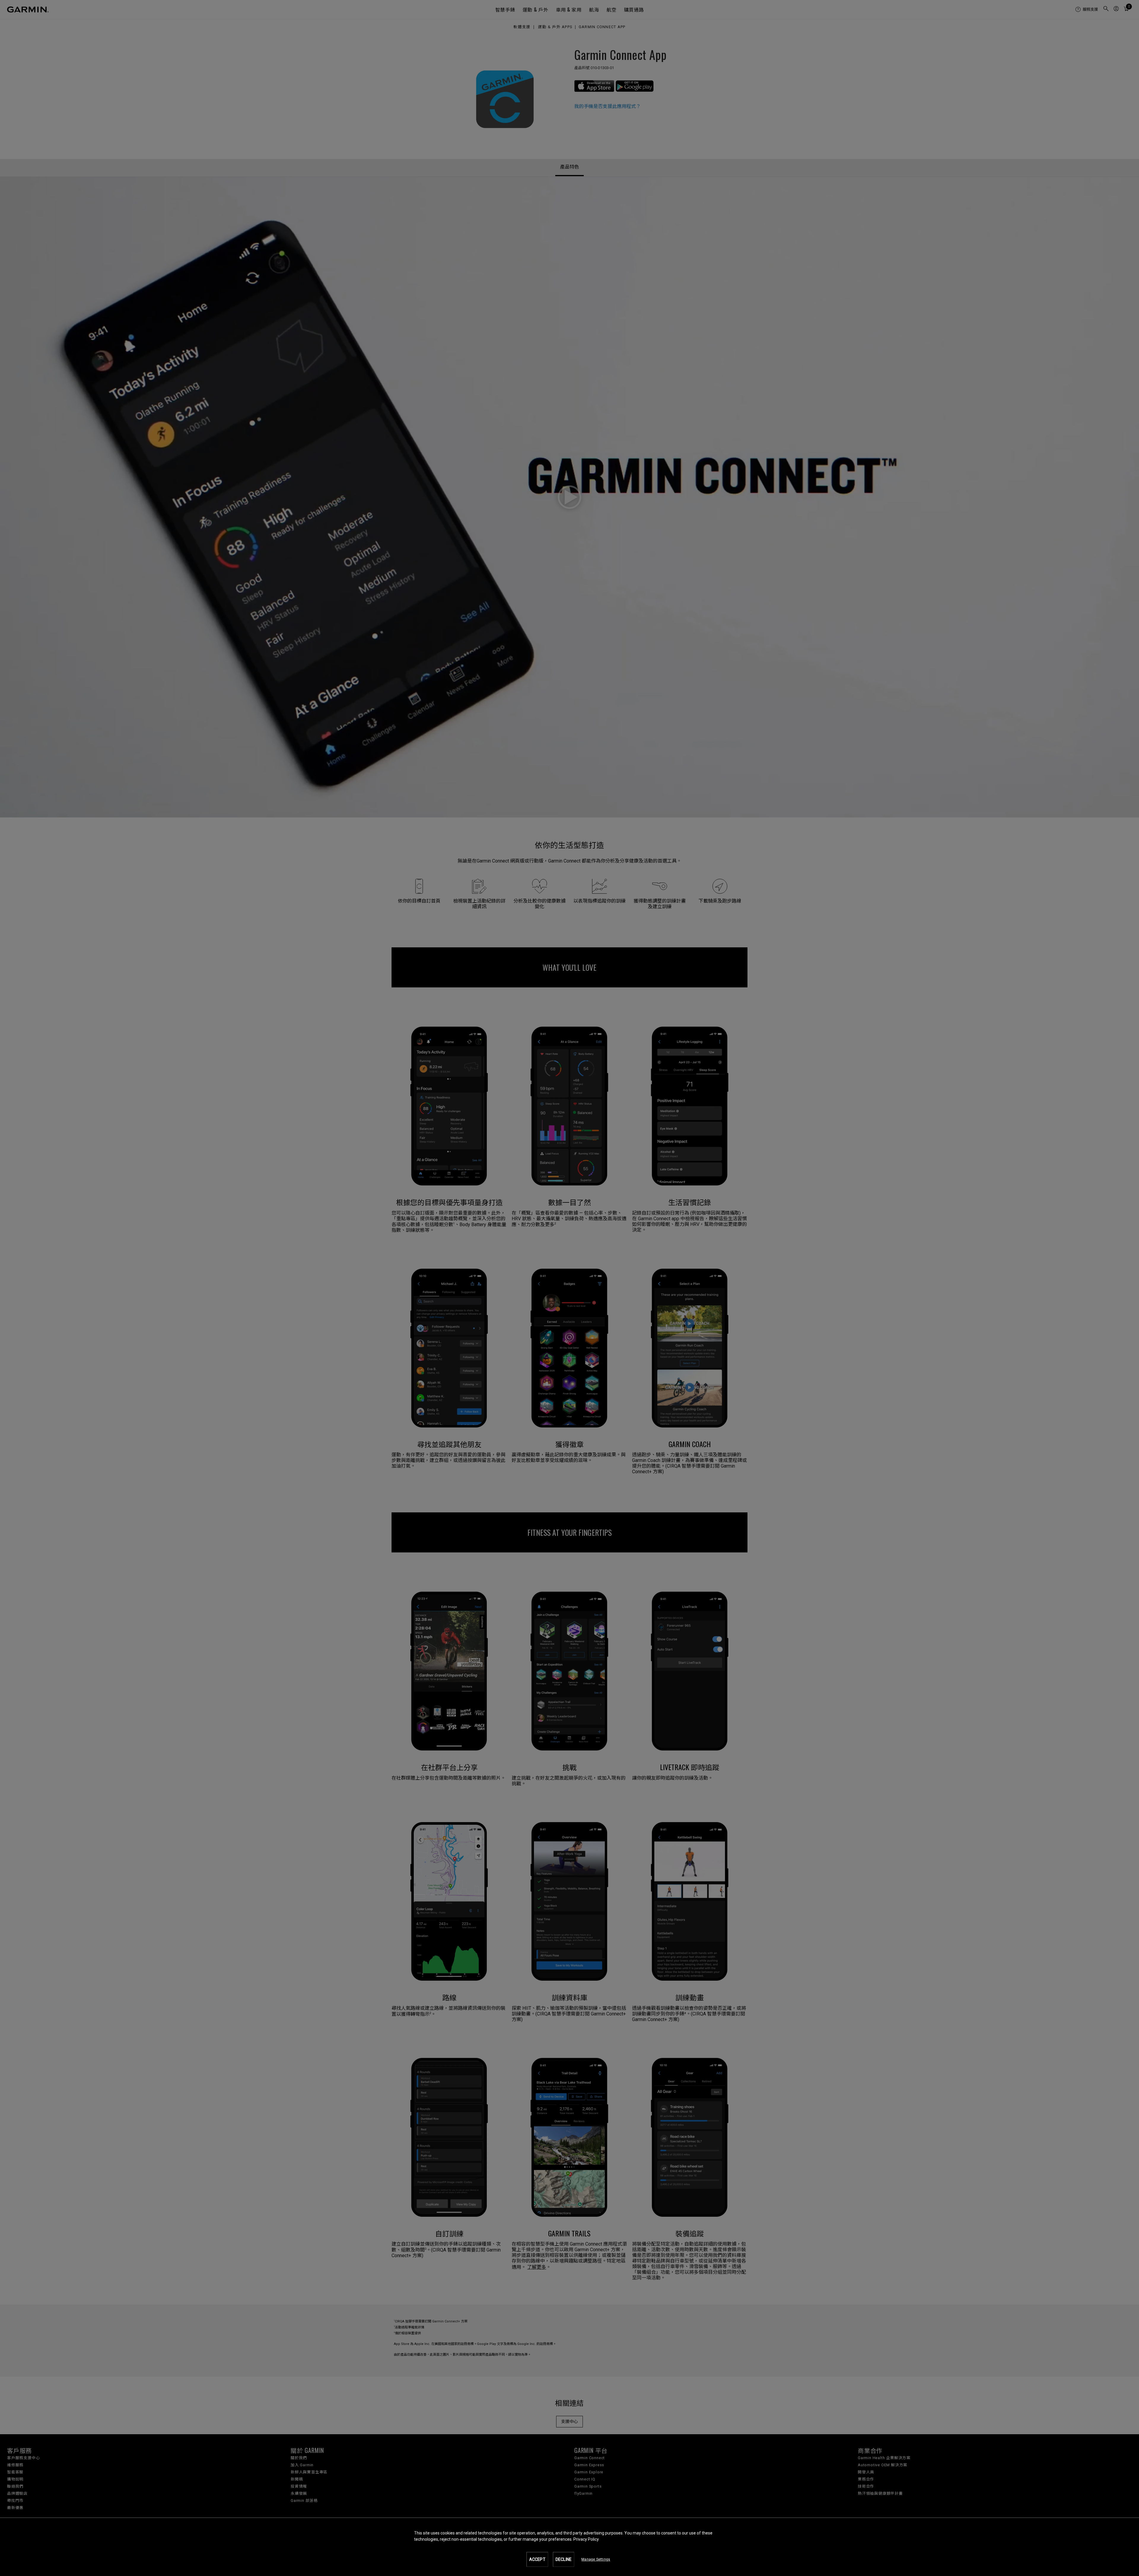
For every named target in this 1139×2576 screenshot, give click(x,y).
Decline (564, 2559)
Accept (537, 2559)
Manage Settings (596, 2559)
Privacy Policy (586, 2539)
